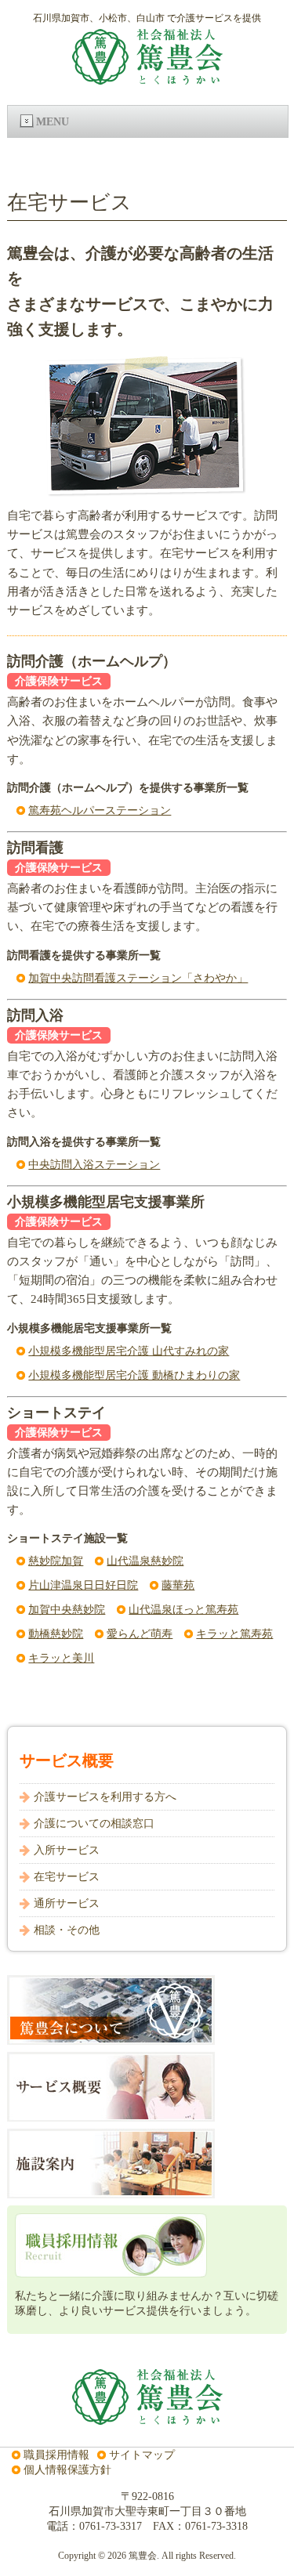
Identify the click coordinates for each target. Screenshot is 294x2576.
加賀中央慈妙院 (67, 1609)
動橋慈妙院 (56, 1634)
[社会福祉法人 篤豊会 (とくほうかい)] (147, 78)
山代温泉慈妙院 (145, 1561)
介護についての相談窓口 (94, 1823)
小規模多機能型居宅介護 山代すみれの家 (129, 1351)
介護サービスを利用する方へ (105, 1796)
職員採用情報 (56, 2455)
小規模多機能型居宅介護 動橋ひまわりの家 (134, 1375)
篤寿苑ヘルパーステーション (100, 810)
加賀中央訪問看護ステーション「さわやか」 (138, 978)
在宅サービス (67, 1876)
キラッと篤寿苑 (234, 1634)
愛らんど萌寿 (140, 1634)
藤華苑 (178, 1585)
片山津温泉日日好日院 (83, 1585)
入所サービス (67, 1850)
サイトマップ (142, 2455)
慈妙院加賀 (56, 1561)
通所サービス (67, 1903)
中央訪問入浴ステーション (94, 1164)
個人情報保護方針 (67, 2469)
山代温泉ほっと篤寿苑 (183, 1609)
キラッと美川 (61, 1658)
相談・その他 (67, 1930)
